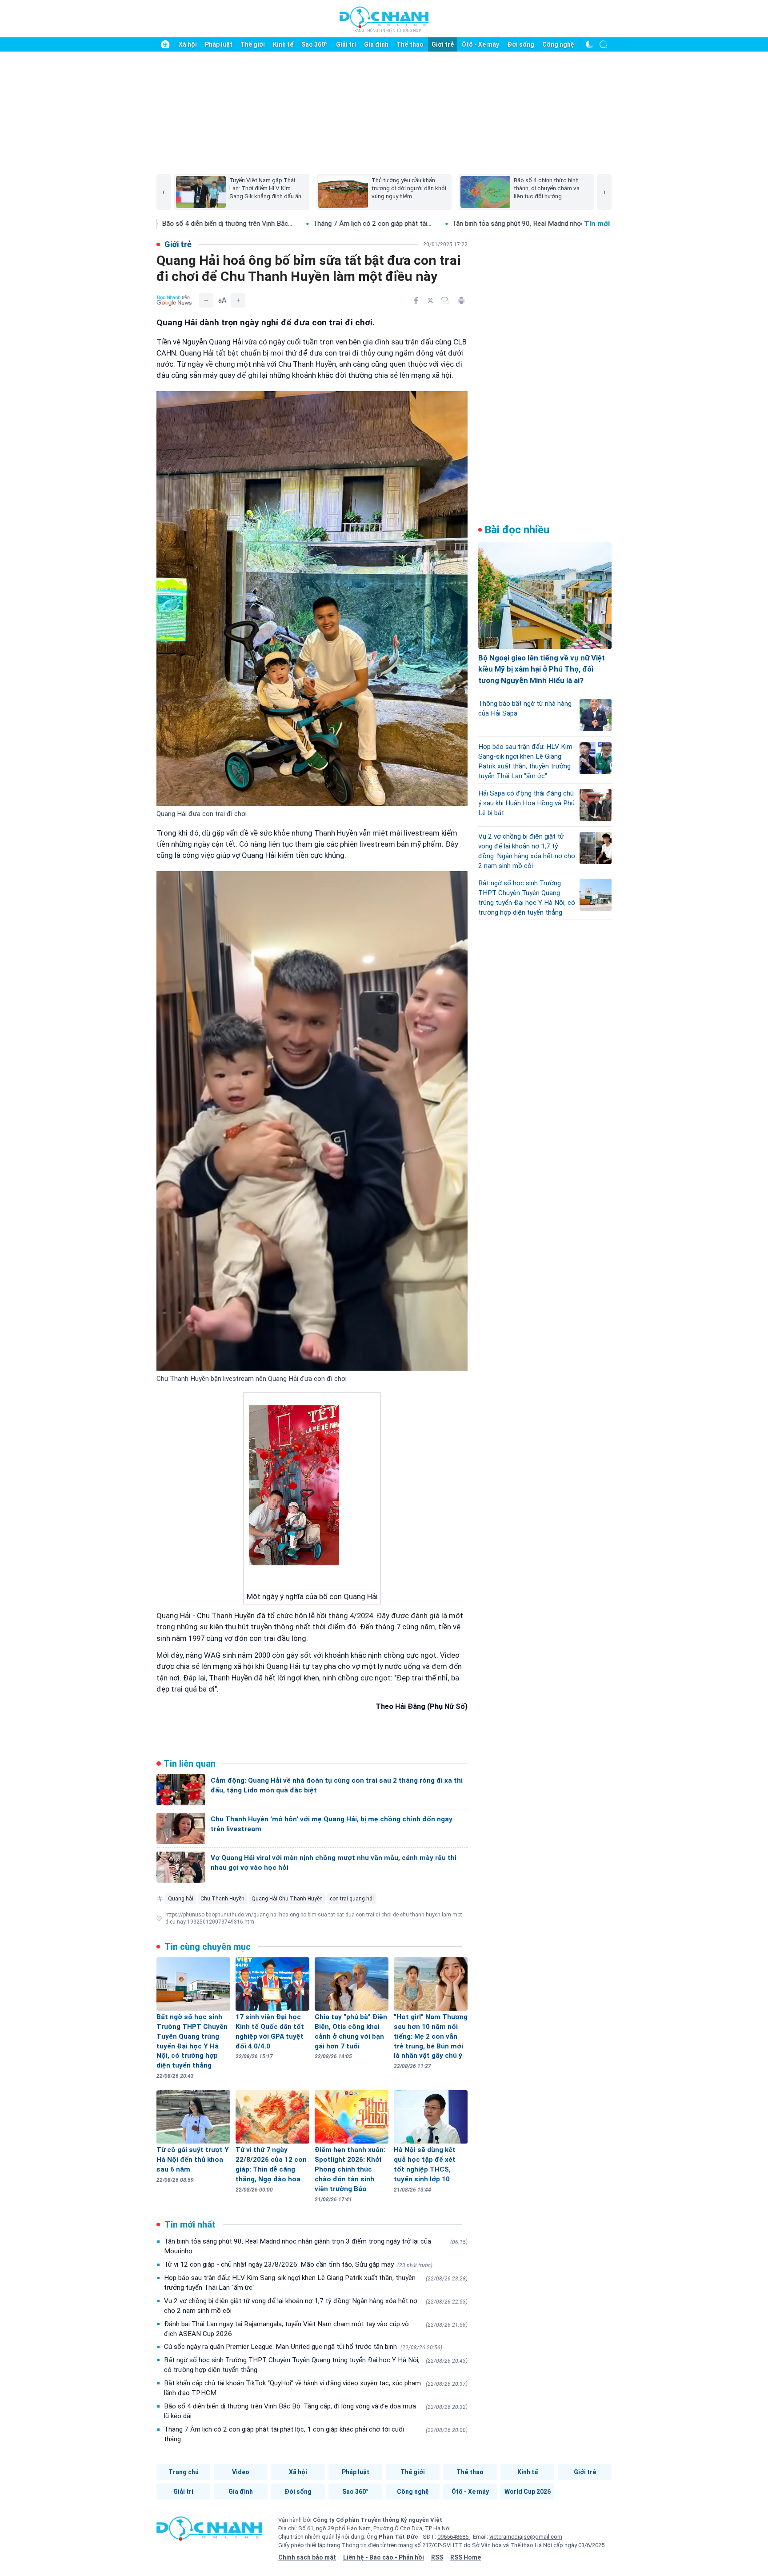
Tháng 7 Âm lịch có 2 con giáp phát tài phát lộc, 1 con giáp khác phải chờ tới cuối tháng (316, 2434)
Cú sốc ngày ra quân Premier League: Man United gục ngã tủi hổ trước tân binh (303, 2347)
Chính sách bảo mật (307, 2557)
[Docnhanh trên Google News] (174, 300)
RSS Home (466, 2557)
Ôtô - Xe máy (480, 44)
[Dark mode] (589, 44)
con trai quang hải (352, 1899)
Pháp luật (219, 44)
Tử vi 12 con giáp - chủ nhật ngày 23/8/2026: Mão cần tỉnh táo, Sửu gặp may (298, 2264)
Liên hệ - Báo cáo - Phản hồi (384, 2557)
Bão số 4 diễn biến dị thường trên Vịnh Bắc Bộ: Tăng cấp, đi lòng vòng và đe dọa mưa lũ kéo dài (316, 2411)
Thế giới (253, 44)
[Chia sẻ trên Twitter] (430, 300)
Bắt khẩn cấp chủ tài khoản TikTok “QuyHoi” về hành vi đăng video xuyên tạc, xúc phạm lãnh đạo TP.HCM (316, 2388)
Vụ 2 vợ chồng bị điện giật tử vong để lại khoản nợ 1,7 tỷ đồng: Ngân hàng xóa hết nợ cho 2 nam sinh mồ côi (316, 2306)
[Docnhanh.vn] (209, 2532)
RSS (437, 2557)
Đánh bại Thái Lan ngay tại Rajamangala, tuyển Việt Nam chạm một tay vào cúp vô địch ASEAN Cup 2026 (316, 2329)
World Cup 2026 (528, 2492)
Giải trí (346, 44)
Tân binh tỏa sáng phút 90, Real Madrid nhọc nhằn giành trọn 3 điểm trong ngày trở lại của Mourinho (316, 2246)
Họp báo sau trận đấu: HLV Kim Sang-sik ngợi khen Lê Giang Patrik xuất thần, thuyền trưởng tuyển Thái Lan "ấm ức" (316, 2283)
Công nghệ (558, 44)
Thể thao (410, 44)
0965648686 (454, 2537)
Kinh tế (283, 44)
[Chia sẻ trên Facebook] (416, 300)
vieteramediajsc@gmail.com (526, 2537)
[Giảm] (206, 300)
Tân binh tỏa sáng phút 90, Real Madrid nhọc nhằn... (310, 224)
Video (241, 2472)
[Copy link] (445, 300)
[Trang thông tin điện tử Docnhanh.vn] (384, 19)
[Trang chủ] (165, 44)
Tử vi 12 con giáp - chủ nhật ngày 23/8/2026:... (476, 224)
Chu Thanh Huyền (222, 1899)
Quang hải (181, 1899)
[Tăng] (238, 300)
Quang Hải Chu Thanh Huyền (287, 1899)
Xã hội (188, 44)
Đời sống (521, 44)
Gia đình (376, 44)
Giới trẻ (443, 44)
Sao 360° (314, 44)
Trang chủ (184, 2472)
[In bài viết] (461, 300)
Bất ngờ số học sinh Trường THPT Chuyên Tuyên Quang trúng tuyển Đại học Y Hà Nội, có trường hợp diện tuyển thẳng (316, 2365)
